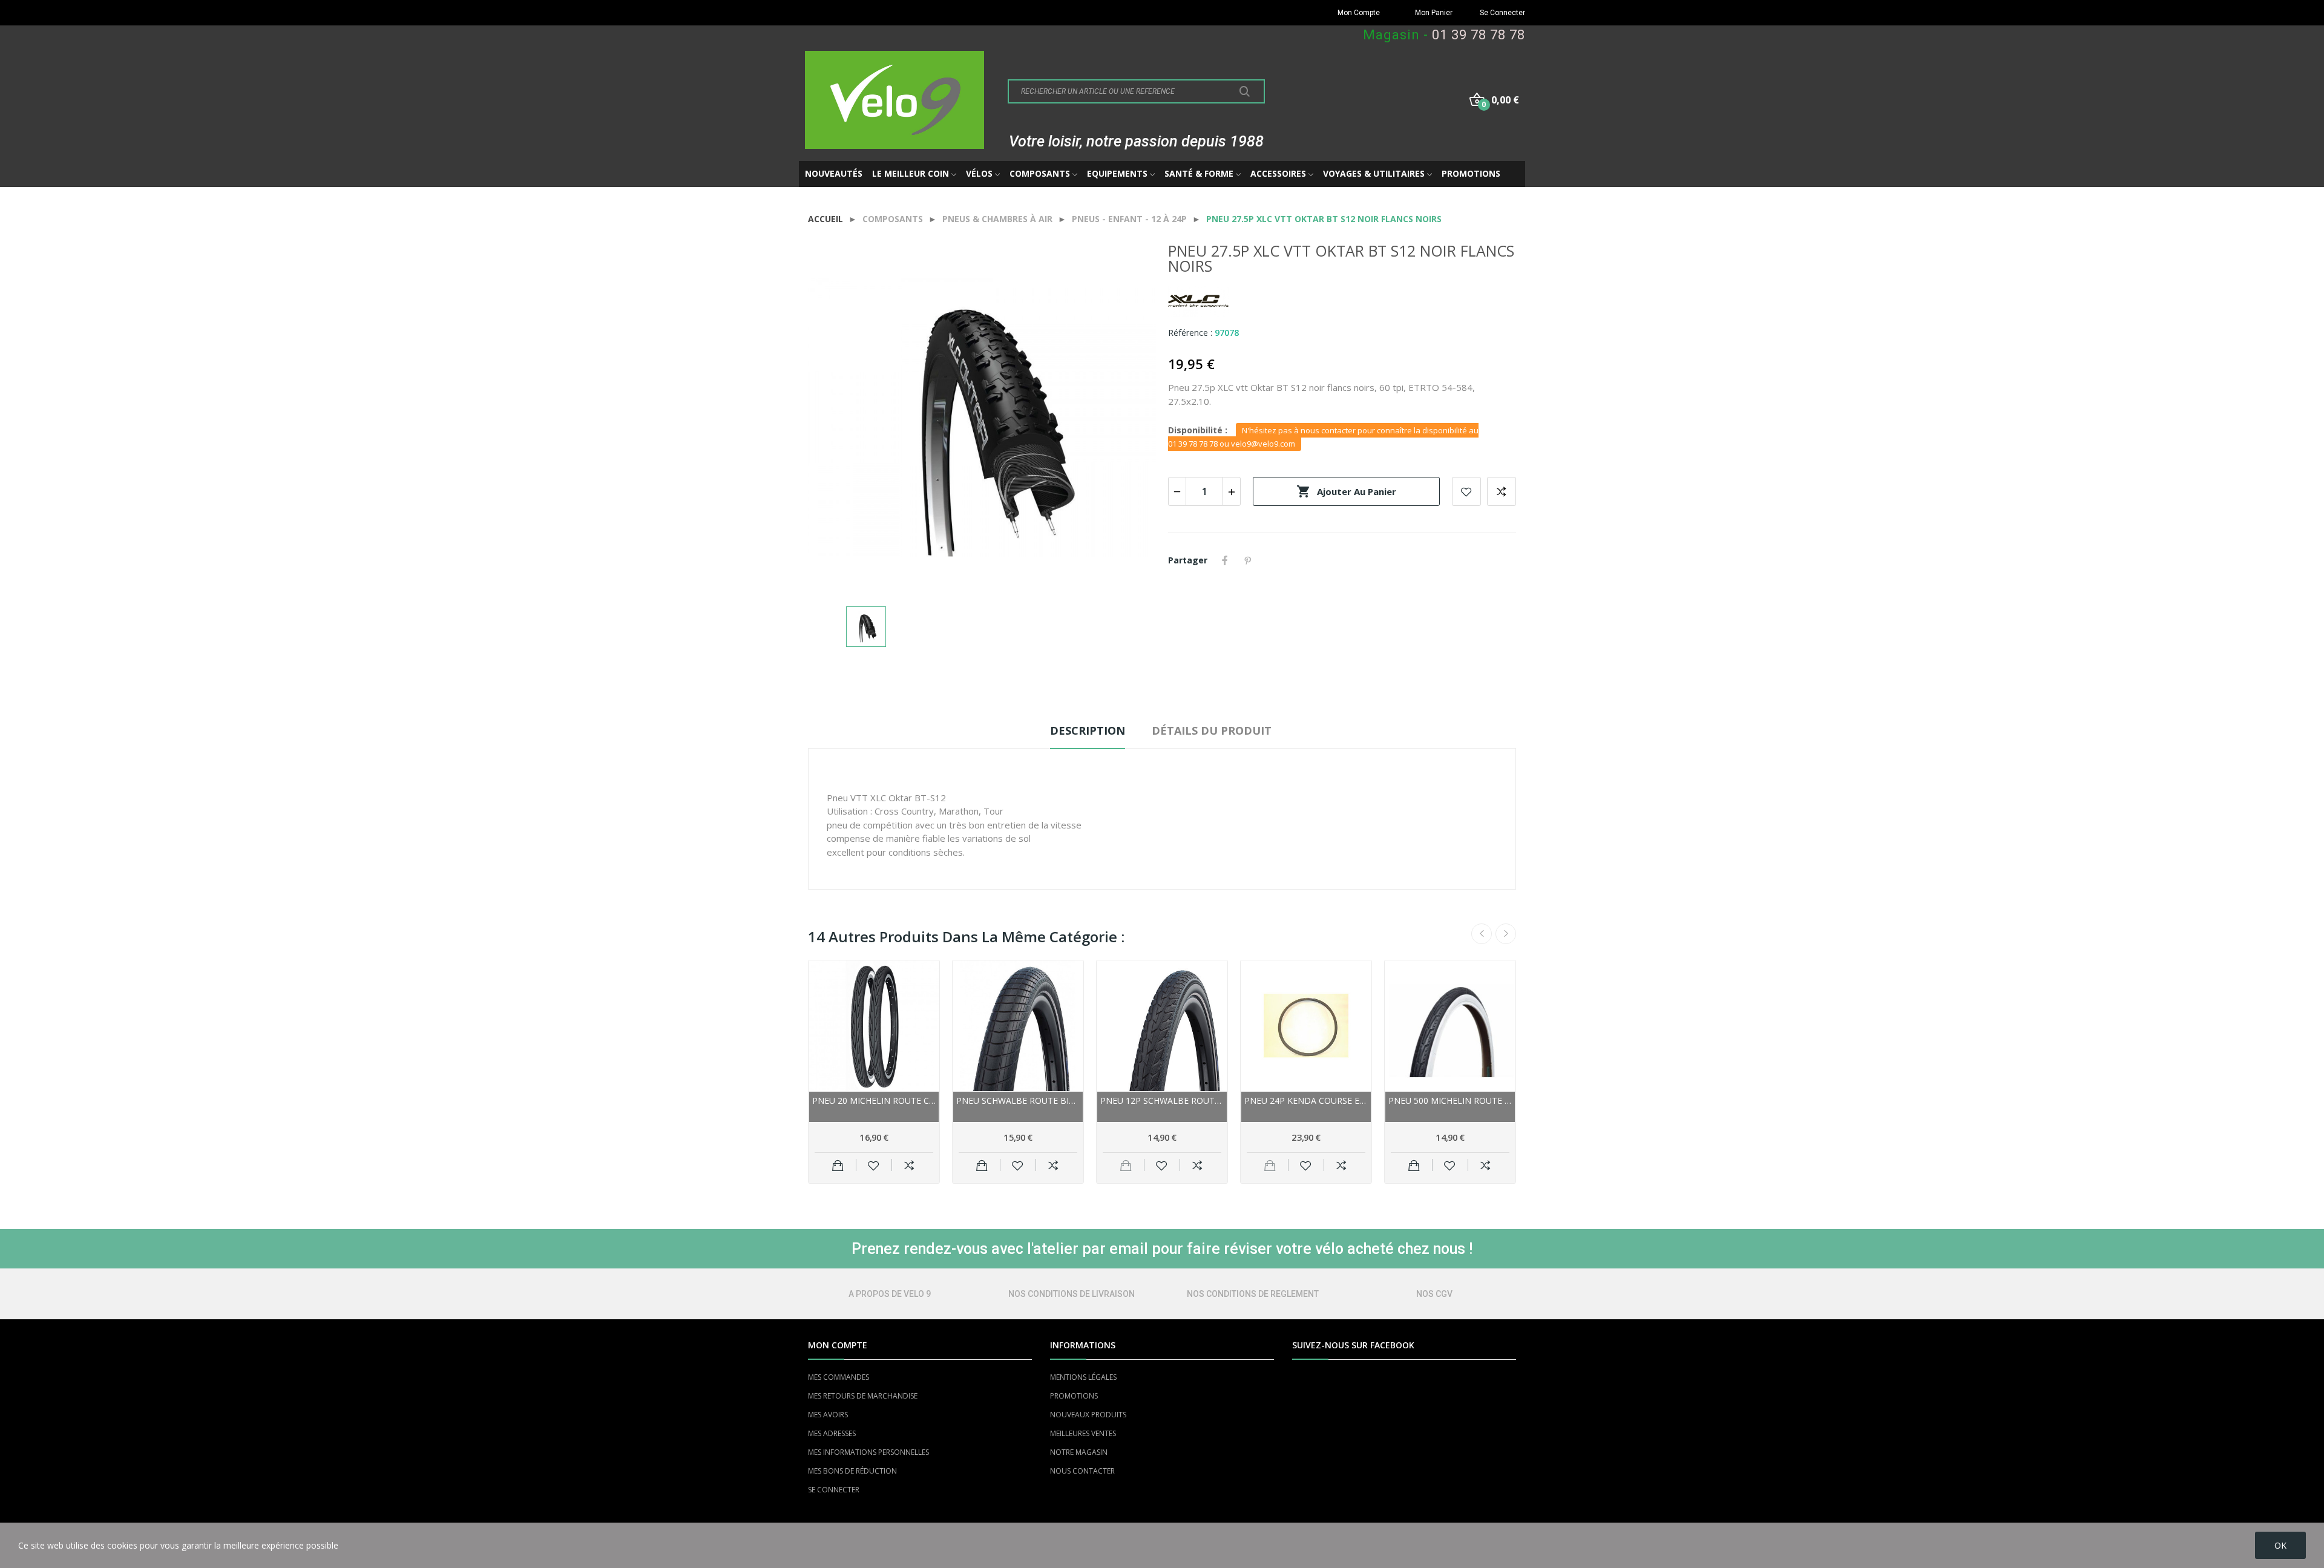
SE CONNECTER (834, 1490)
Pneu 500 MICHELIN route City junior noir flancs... (1450, 1101)
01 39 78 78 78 (1479, 35)
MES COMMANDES (839, 1377)
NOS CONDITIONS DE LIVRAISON (1072, 1294)
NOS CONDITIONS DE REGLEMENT (1253, 1294)
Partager (1225, 560)
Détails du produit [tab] (1212, 730)
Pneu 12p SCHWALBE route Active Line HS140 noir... (1162, 1101)
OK (2280, 1545)
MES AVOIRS (828, 1415)
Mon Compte (1359, 13)
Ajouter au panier (1346, 491)
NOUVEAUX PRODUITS (1088, 1415)
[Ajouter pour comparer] (909, 1165)
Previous (1482, 934)
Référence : (1190, 333)
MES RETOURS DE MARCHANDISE (863, 1396)
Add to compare (1502, 491)
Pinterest (1248, 560)
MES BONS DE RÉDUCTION (852, 1471)
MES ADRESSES (832, 1433)
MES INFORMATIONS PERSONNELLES (868, 1452)
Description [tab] (1088, 730)
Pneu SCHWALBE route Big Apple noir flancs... (1018, 1101)
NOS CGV (1434, 1294)
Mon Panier (1434, 13)
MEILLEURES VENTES (1083, 1433)
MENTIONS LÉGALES (1083, 1377)
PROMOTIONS (1074, 1396)
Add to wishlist (1466, 491)
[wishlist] (874, 1165)
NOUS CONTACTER (1082, 1471)
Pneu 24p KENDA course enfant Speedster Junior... (1306, 1101)
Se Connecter (1502, 13)
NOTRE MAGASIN (1079, 1452)
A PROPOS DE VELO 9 (890, 1294)
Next (1506, 934)
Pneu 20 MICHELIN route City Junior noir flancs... (874, 1101)
